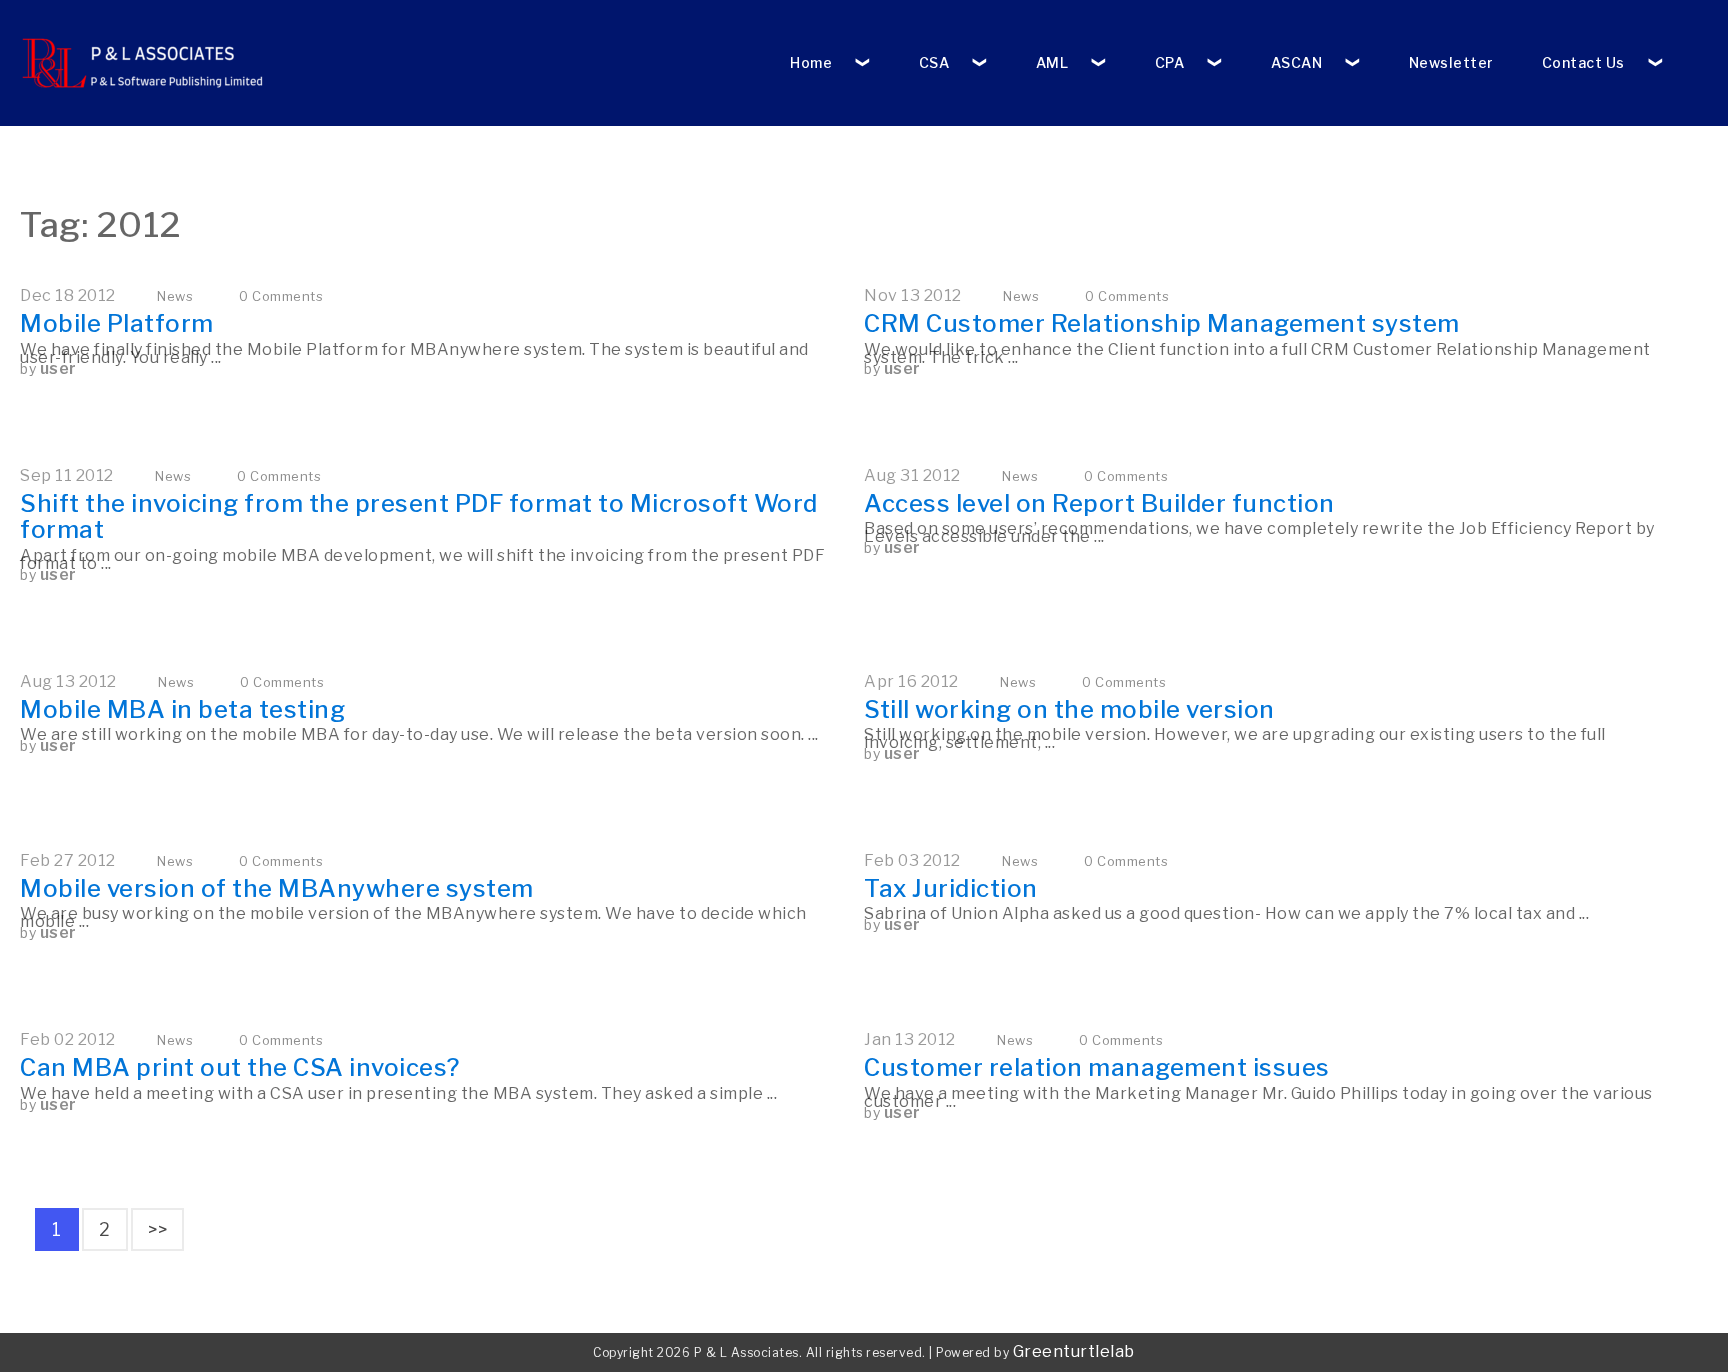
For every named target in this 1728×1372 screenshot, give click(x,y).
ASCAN (1297, 62)
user (58, 368)
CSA (934, 62)
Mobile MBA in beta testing (182, 709)
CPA (1170, 62)
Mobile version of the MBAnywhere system (277, 888)
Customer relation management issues (1097, 1067)
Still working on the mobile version (1069, 709)
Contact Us (1583, 62)
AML (1052, 62)
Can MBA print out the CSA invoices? (240, 1067)
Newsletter (1451, 62)
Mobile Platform (117, 323)
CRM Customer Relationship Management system (1162, 323)
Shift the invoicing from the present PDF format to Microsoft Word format (419, 516)
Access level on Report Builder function (1099, 503)
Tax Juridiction (951, 888)
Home (811, 62)
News (175, 296)
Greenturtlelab (1074, 1351)
